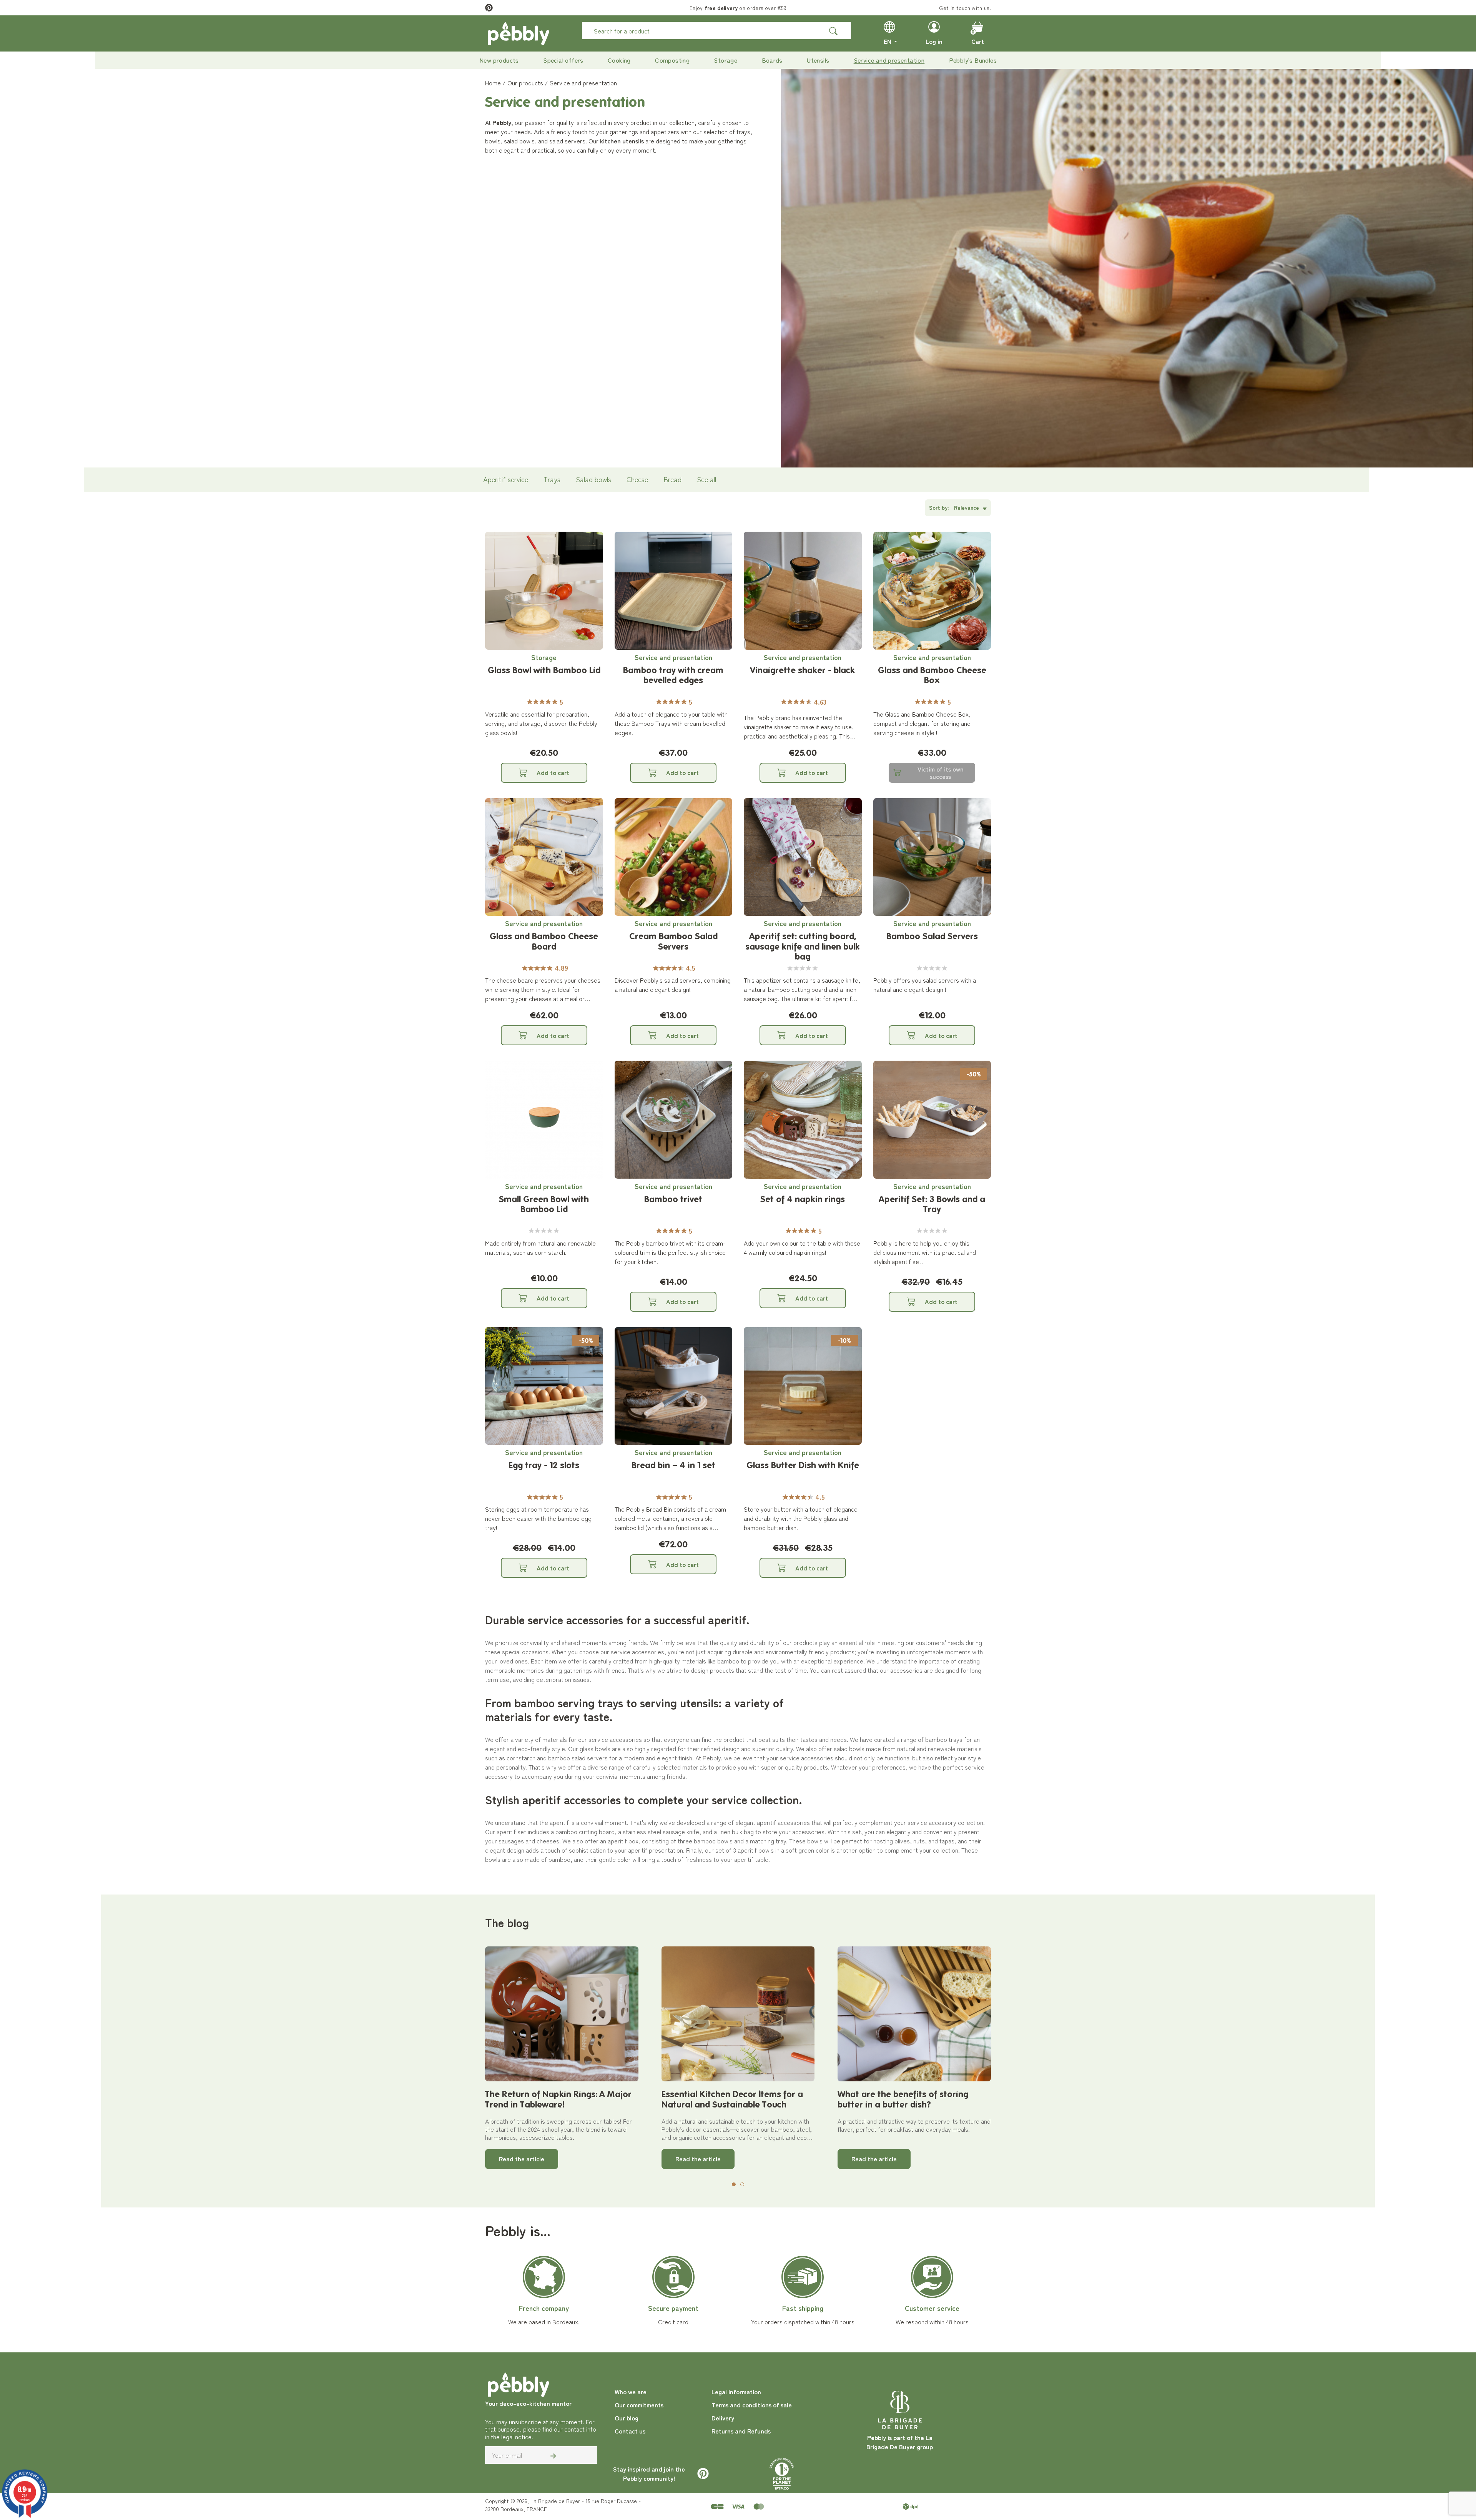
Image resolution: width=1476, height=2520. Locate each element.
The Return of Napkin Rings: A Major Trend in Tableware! (558, 2099)
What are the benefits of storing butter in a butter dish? (903, 2099)
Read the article (522, 2159)
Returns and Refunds (741, 2431)
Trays (552, 479)
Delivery (723, 2418)
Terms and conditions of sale (752, 2405)
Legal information (736, 2392)
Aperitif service (506, 479)
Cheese (637, 479)
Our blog (627, 2418)
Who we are (631, 2392)
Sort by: (939, 507)
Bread (672, 479)
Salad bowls (593, 479)
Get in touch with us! (965, 8)
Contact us (630, 2431)
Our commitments (639, 2405)
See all (706, 479)
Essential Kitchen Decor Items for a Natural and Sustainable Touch (732, 2099)
